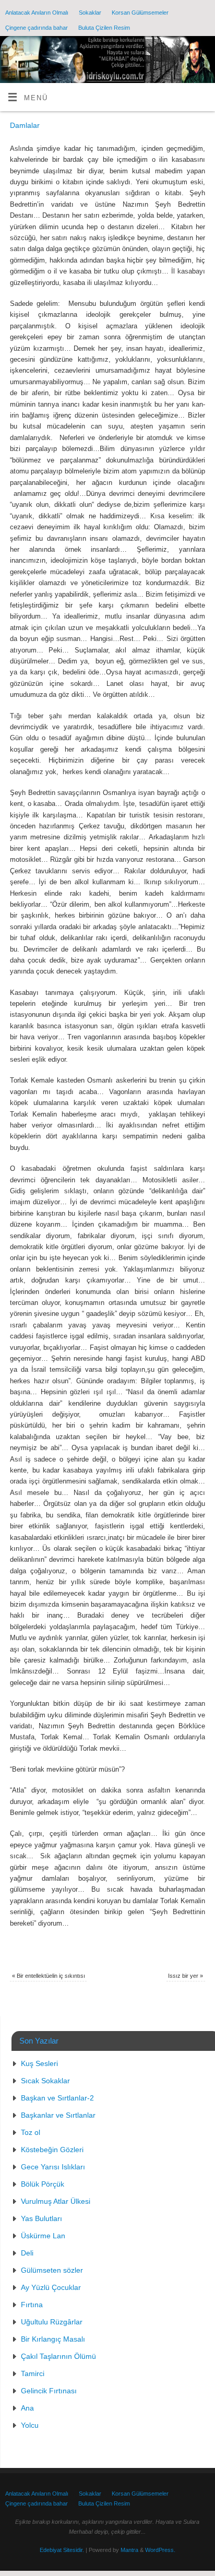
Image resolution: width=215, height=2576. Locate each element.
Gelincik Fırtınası (49, 2391)
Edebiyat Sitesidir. (62, 2550)
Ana (27, 2408)
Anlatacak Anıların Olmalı (37, 13)
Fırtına (32, 2305)
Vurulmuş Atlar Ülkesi (56, 2201)
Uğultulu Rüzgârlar (52, 2322)
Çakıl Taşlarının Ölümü (58, 2356)
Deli (27, 2253)
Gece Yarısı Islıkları (53, 2167)
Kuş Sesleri (39, 2063)
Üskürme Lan (43, 2236)
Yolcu (30, 2425)
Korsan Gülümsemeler (140, 13)
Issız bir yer (186, 1976)
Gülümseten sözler (52, 2270)
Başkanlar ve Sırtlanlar (58, 2115)
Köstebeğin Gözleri (52, 2150)
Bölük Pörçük (43, 2184)
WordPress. (160, 2550)
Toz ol (31, 2132)
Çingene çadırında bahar (37, 28)
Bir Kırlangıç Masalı (53, 2339)
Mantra (129, 2550)
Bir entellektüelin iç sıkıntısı (49, 1976)
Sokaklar (90, 13)
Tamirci (33, 2373)
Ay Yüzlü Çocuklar (51, 2287)
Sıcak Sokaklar (45, 2081)
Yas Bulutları (41, 2218)
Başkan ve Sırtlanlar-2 (57, 2098)
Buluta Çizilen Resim (104, 28)
